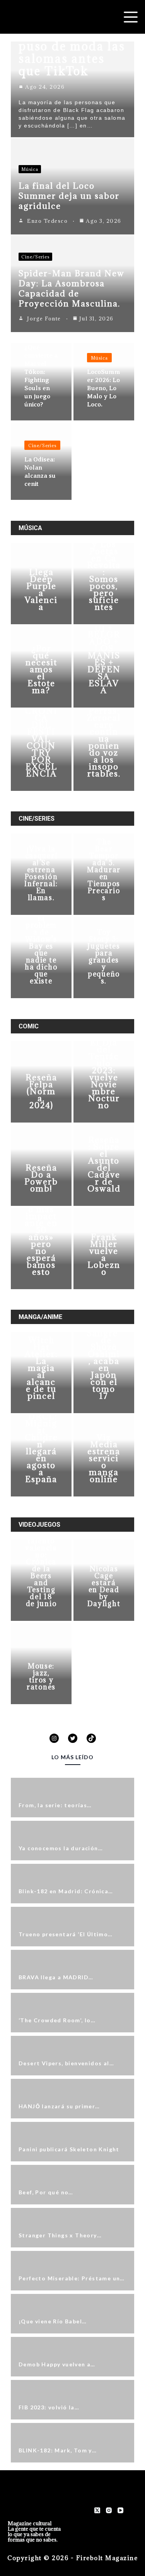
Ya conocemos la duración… (61, 1848)
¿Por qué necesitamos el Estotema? (41, 669)
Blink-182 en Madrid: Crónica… (66, 1891)
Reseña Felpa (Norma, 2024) (41, 1091)
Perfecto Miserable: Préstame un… (72, 2278)
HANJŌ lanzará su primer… (59, 2106)
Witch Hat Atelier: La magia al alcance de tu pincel (41, 1368)
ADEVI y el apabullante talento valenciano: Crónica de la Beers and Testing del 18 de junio (41, 1558)
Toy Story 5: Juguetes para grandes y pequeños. (104, 957)
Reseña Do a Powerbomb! (41, 1178)
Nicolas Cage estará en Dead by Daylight (104, 1586)
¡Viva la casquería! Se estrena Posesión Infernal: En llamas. (41, 873)
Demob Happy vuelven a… (57, 2364)
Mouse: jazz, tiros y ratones (41, 1676)
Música (30, 169)
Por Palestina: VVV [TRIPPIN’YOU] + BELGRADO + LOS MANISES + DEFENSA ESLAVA (104, 638)
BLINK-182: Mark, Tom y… (58, 2450)
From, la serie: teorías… (55, 1805)
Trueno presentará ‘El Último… (66, 1934)
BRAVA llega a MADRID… (56, 1977)
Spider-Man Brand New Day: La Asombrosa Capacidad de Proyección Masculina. (72, 288)
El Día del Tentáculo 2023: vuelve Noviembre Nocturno (104, 1074)
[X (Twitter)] (97, 2510)
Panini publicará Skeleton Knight (69, 2149)
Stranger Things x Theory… (60, 2235)
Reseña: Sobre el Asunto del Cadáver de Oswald (104, 1164)
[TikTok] (91, 1738)
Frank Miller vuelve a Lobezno (104, 1254)
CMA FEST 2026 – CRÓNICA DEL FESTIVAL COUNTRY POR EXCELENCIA (41, 732)
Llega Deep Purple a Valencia (41, 590)
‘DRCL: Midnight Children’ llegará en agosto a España (41, 1448)
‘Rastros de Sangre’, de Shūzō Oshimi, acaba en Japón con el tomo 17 (104, 1358)
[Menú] (131, 17)
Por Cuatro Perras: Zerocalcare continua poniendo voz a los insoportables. (104, 735)
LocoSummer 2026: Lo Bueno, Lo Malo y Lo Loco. (104, 388)
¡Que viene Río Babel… (53, 2321)
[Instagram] (54, 1738)
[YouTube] (120, 2510)
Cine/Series (35, 257)
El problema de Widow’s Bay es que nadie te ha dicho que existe (41, 950)
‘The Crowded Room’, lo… (57, 2020)
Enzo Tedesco (47, 221)
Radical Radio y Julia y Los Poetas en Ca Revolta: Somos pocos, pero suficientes (104, 565)
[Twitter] (73, 1738)
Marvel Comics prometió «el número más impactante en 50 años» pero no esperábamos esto (41, 1223)
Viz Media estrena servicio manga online (104, 1458)
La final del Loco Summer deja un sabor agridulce (69, 196)
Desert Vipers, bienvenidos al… (66, 2063)
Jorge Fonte (44, 319)
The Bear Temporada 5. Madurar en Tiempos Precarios (104, 870)
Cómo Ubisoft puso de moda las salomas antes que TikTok (72, 52)
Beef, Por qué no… (46, 2192)
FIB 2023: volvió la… (49, 2407)
